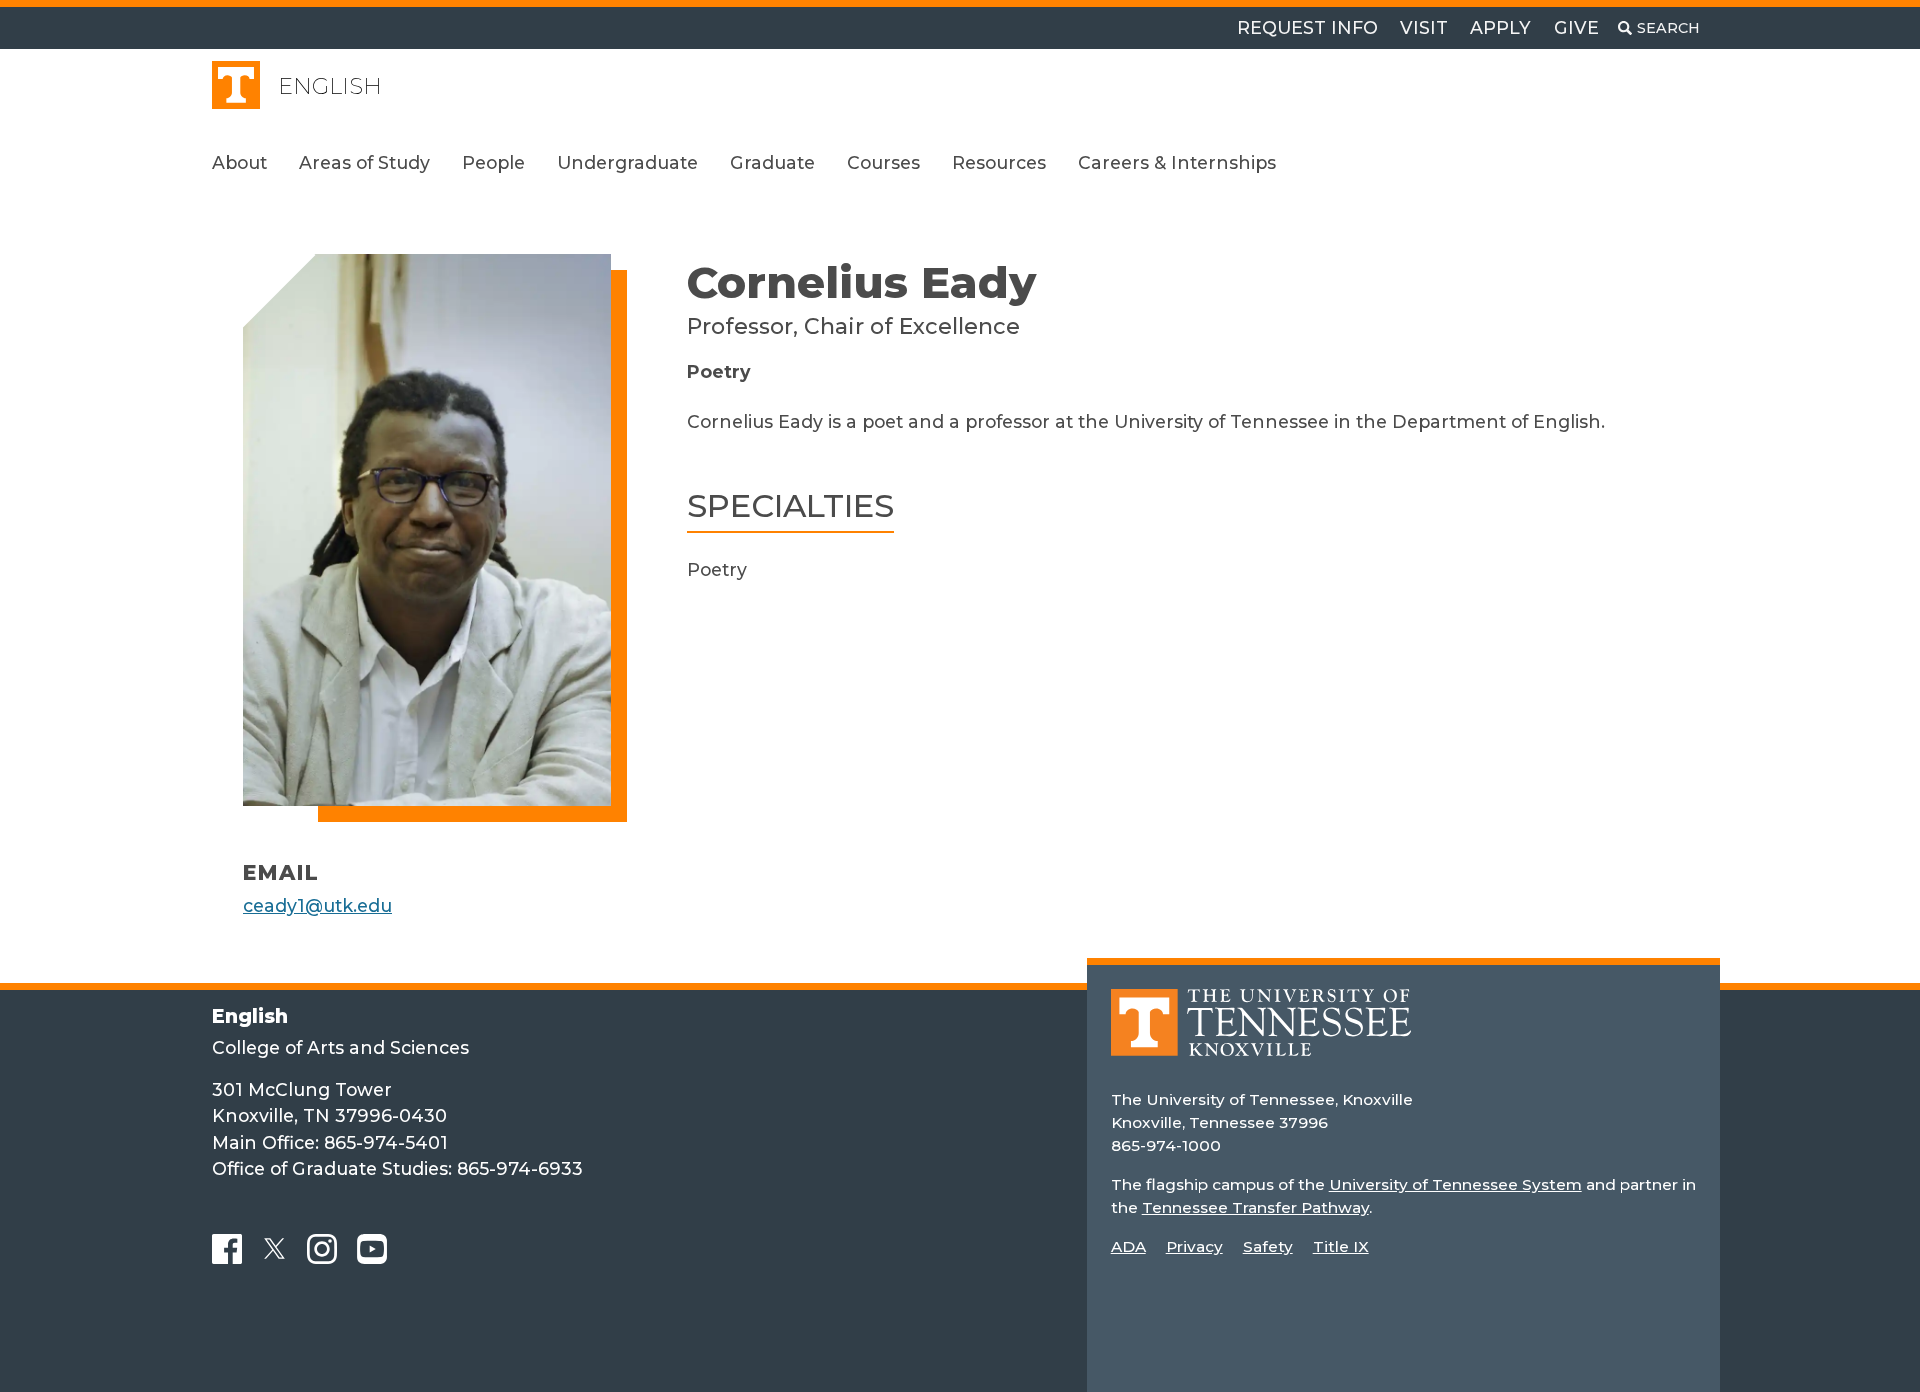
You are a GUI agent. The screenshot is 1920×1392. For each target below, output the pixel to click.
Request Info (1307, 27)
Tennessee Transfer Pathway (1255, 1207)
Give (1576, 27)
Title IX (1341, 1246)
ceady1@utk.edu (317, 905)
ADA (1128, 1246)
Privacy (1194, 1246)
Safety (1268, 1246)
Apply (1500, 27)
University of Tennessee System (1455, 1184)
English (330, 86)
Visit (1424, 27)
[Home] (1261, 1036)
